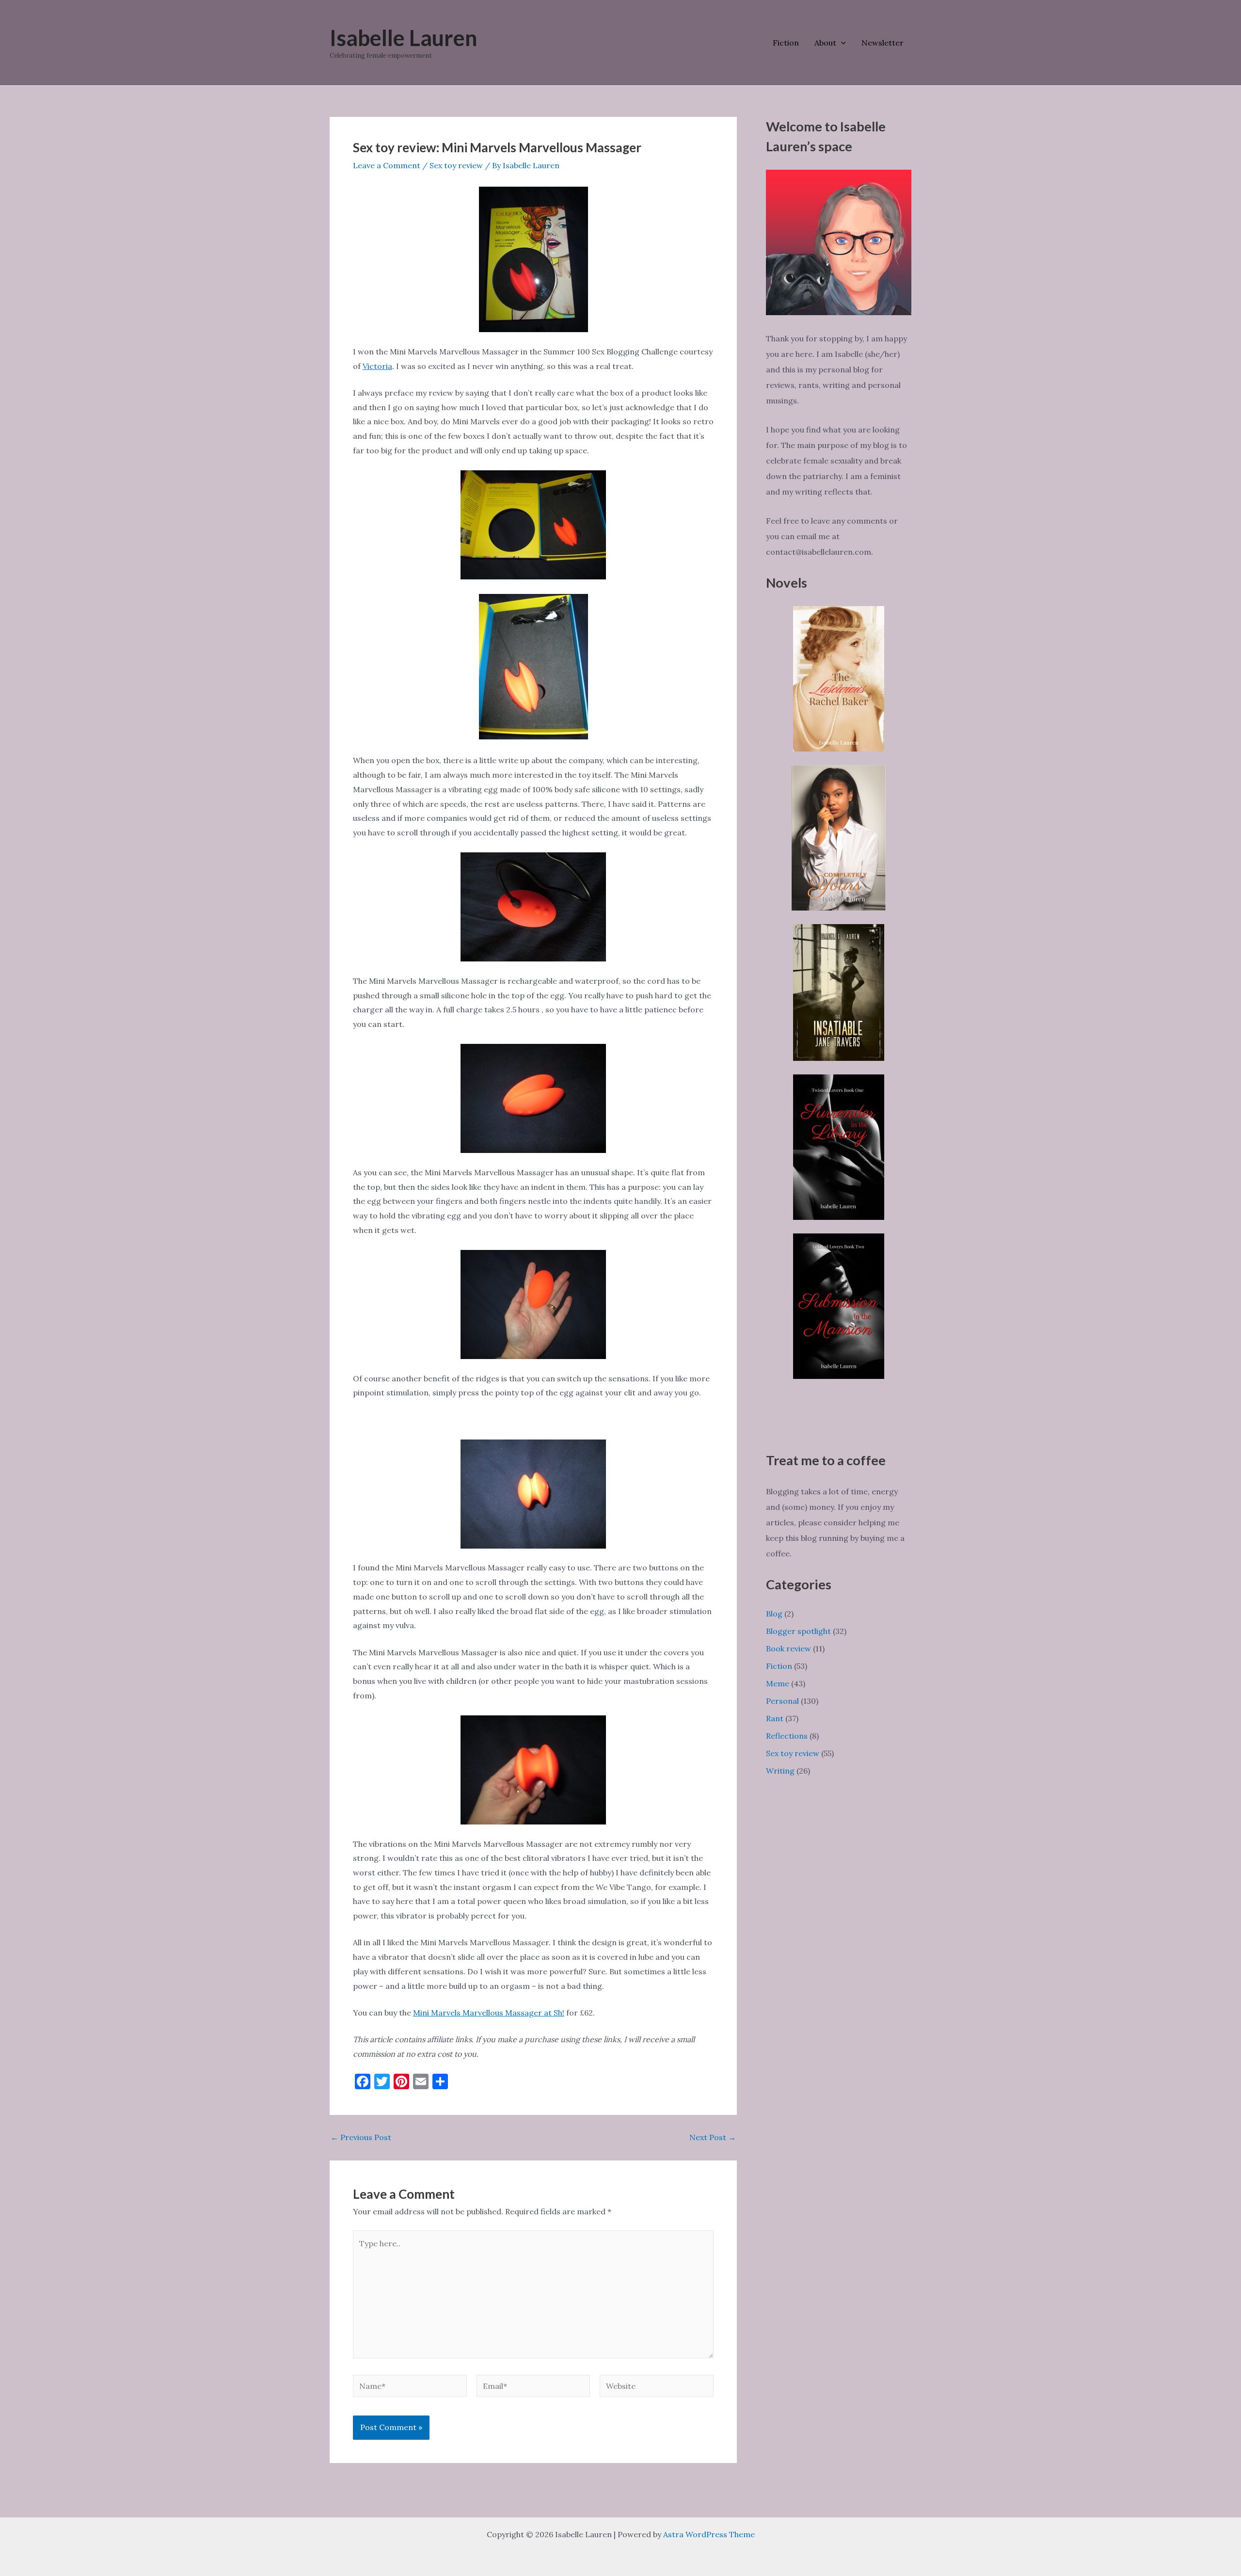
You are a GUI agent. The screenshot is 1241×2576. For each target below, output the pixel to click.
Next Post (713, 2137)
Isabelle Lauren (404, 38)
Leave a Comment (387, 165)
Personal (782, 1701)
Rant (775, 1718)
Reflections (787, 1736)
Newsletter (883, 43)
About (825, 43)
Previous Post (361, 2137)
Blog (774, 1614)
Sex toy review (456, 165)
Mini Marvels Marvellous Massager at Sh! (489, 2013)
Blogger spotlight (798, 1631)
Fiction (786, 43)
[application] (841, 43)
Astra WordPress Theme (709, 2534)
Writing (780, 1771)
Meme (778, 1683)
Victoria (377, 366)
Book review (788, 1648)
